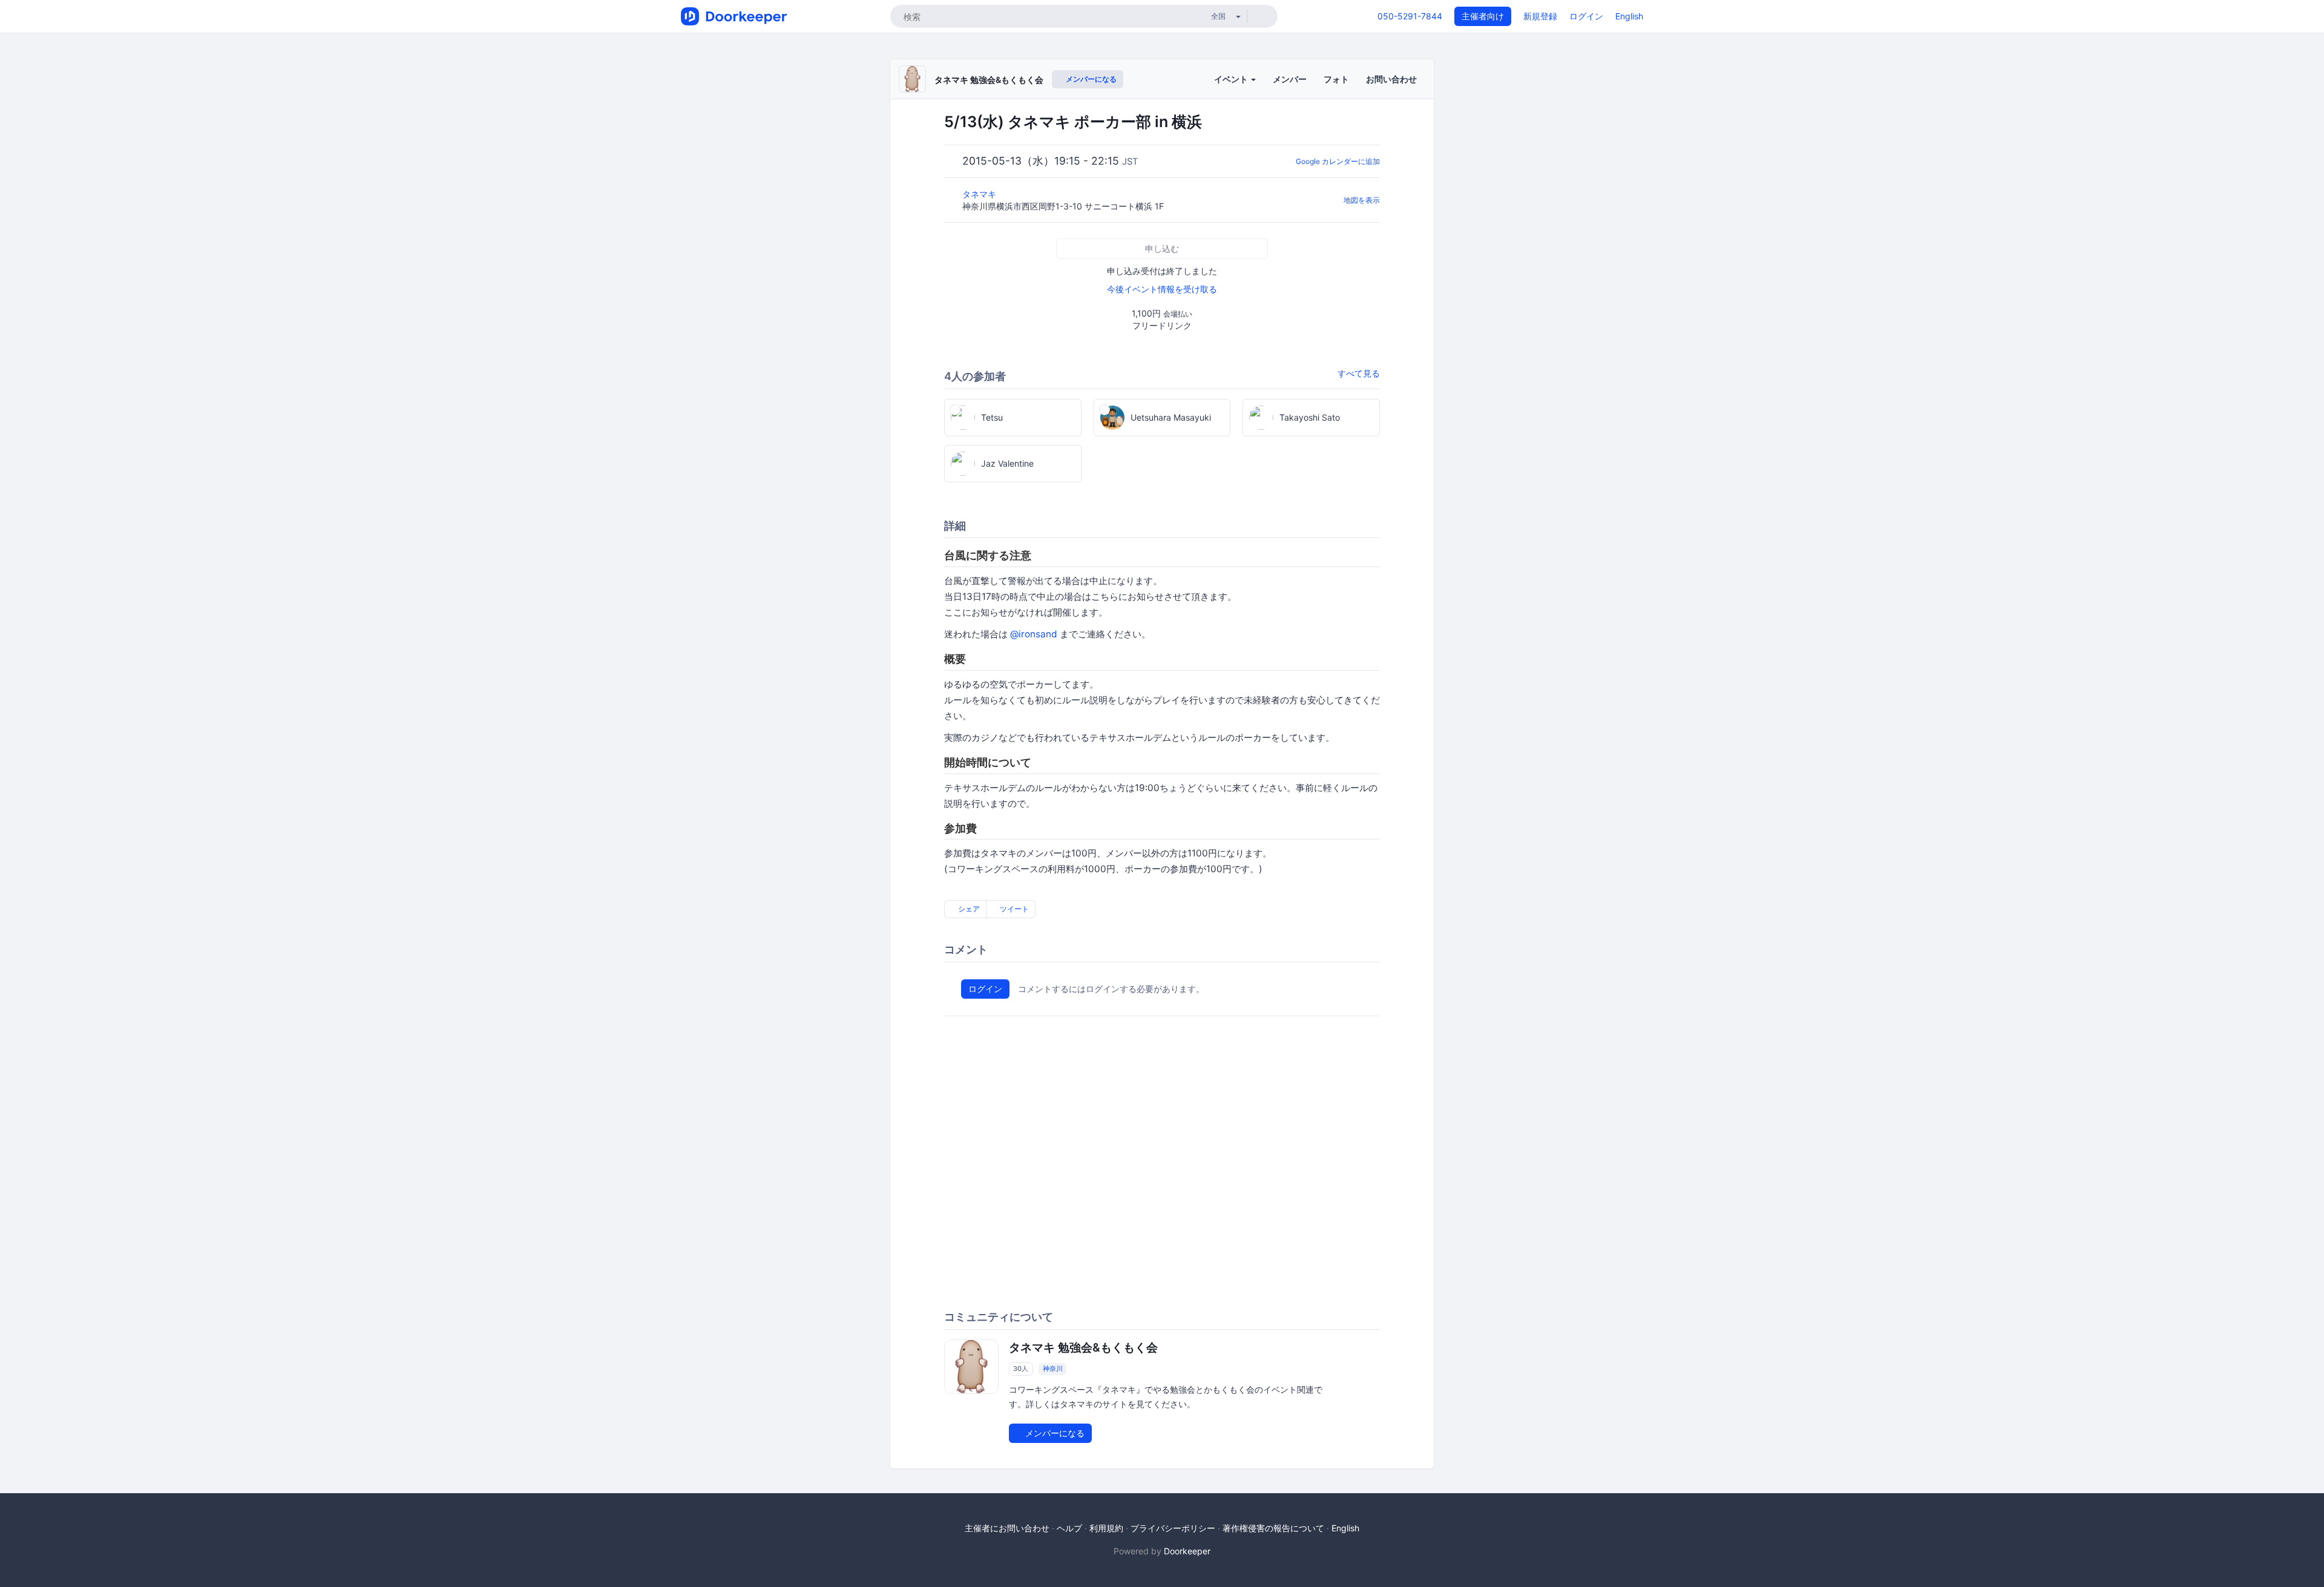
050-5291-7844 (1410, 16)
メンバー (1290, 79)
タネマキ (980, 194)
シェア (968, 909)
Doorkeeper (1187, 1551)
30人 (1021, 1368)
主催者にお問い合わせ (1007, 1528)
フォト (1336, 79)
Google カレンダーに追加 (1338, 161)
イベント (1232, 79)
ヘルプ (1069, 1528)
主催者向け (1483, 16)
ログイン (1586, 16)
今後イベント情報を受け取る (1162, 289)
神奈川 (1053, 1368)
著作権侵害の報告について (1273, 1528)
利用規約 (1106, 1528)
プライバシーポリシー (1173, 1528)
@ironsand (1034, 634)
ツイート (1013, 909)
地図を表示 (1362, 200)
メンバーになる (1090, 79)
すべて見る (1359, 373)
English (1629, 16)
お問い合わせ (1391, 79)
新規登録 (1540, 16)
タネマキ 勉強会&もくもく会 (989, 80)
